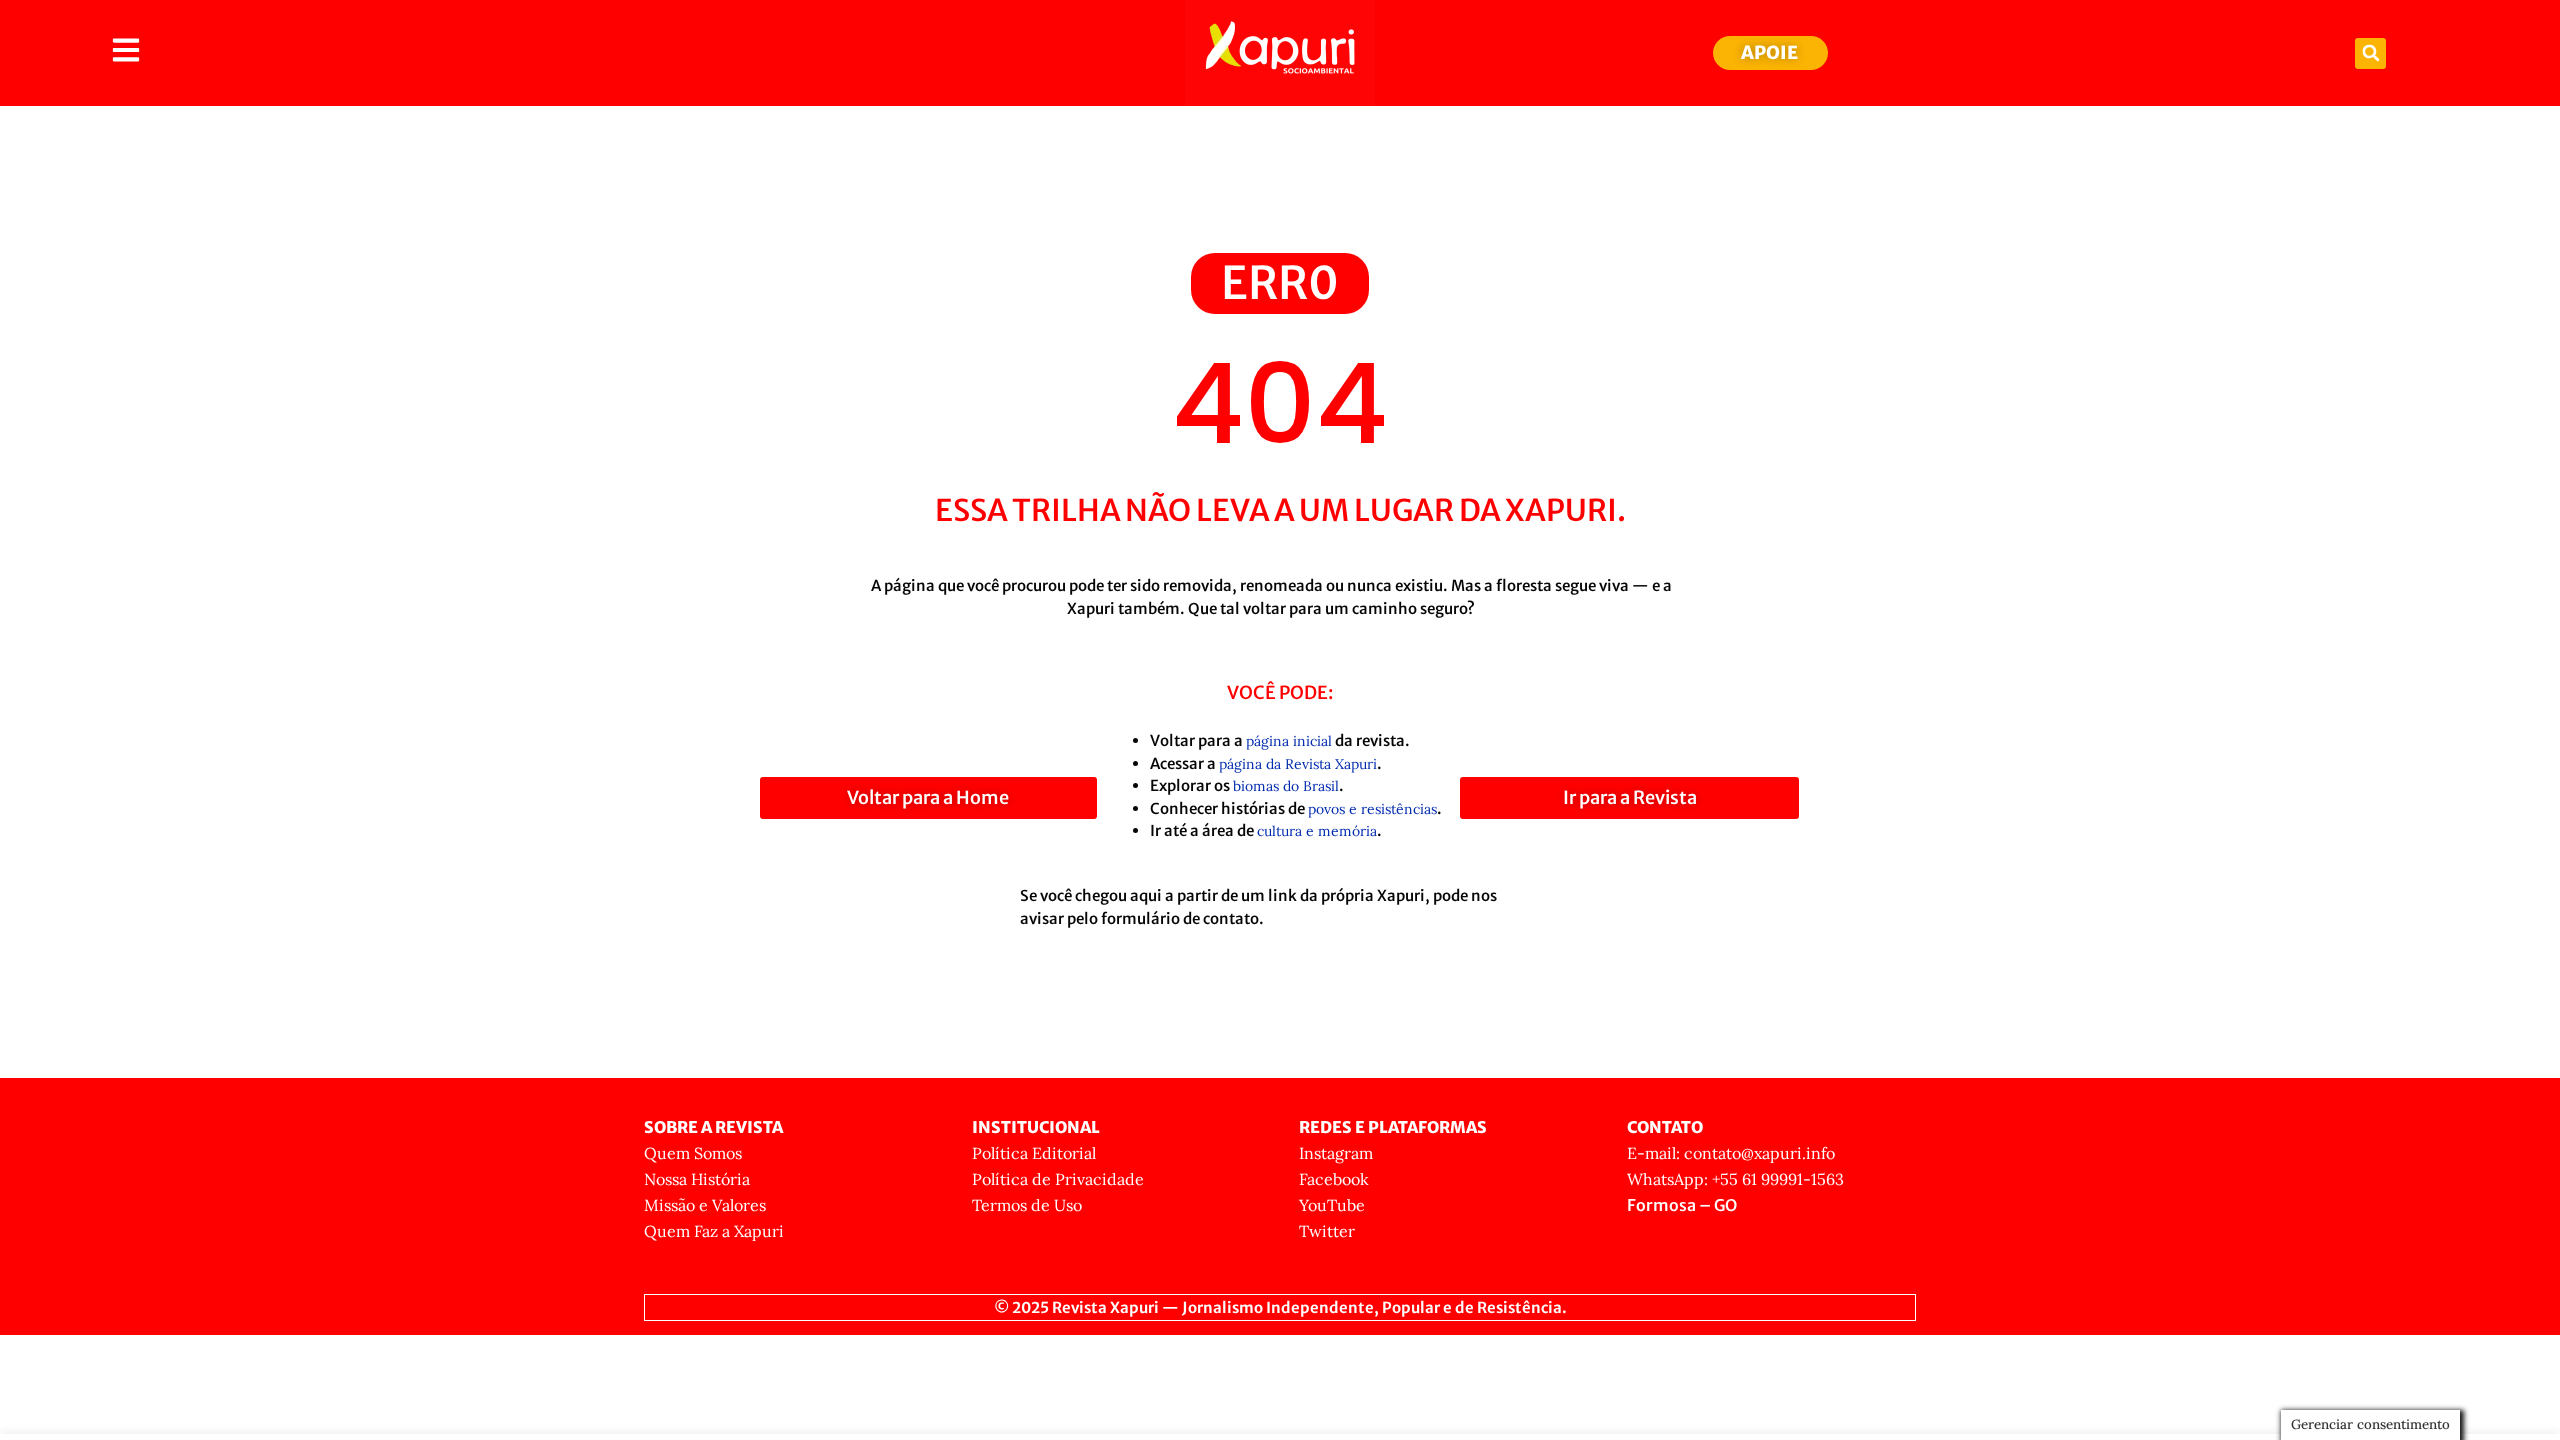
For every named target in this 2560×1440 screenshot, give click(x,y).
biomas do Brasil (1286, 786)
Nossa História (697, 1179)
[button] (2370, 53)
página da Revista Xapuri (1298, 764)
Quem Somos (693, 1153)
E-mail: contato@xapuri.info (1731, 1153)
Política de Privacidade (1058, 1179)
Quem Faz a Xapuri (714, 1231)
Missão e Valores (705, 1205)
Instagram (1336, 1153)
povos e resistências (1372, 809)
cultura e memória (1317, 831)
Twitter (1327, 1231)
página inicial (1289, 741)
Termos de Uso (1027, 1205)
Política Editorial (1034, 1153)
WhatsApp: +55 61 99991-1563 (1735, 1179)
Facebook (1334, 1179)
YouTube (1332, 1205)
